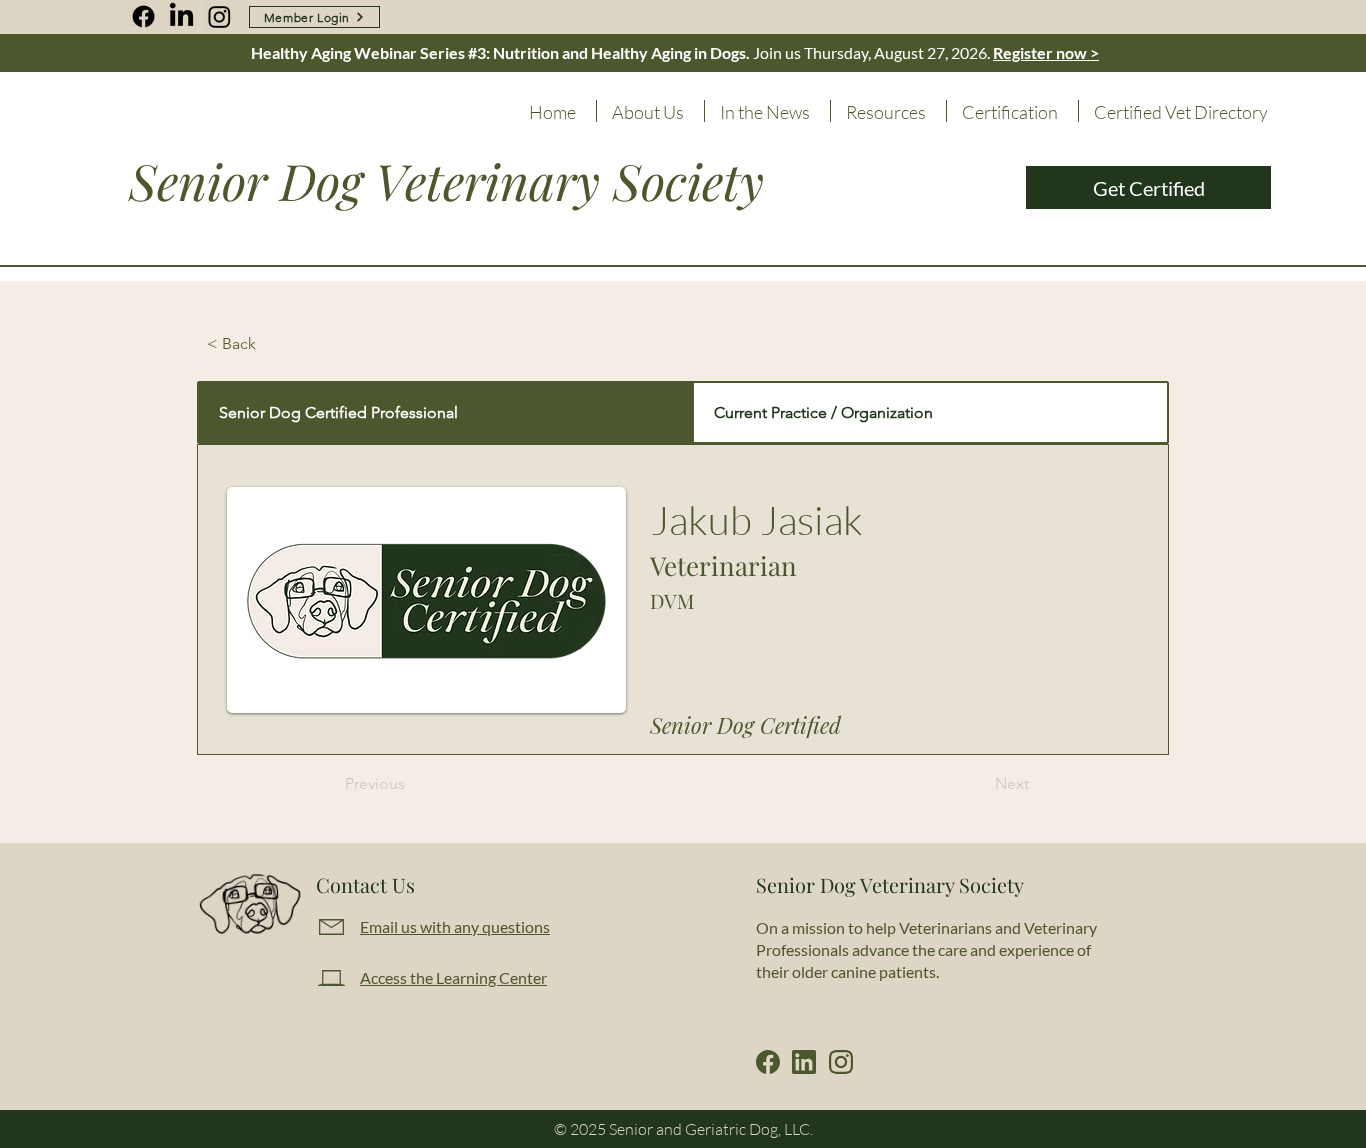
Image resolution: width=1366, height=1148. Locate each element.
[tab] (445, 412)
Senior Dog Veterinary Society (446, 180)
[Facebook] (143, 16)
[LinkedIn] (181, 16)
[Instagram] (219, 16)
